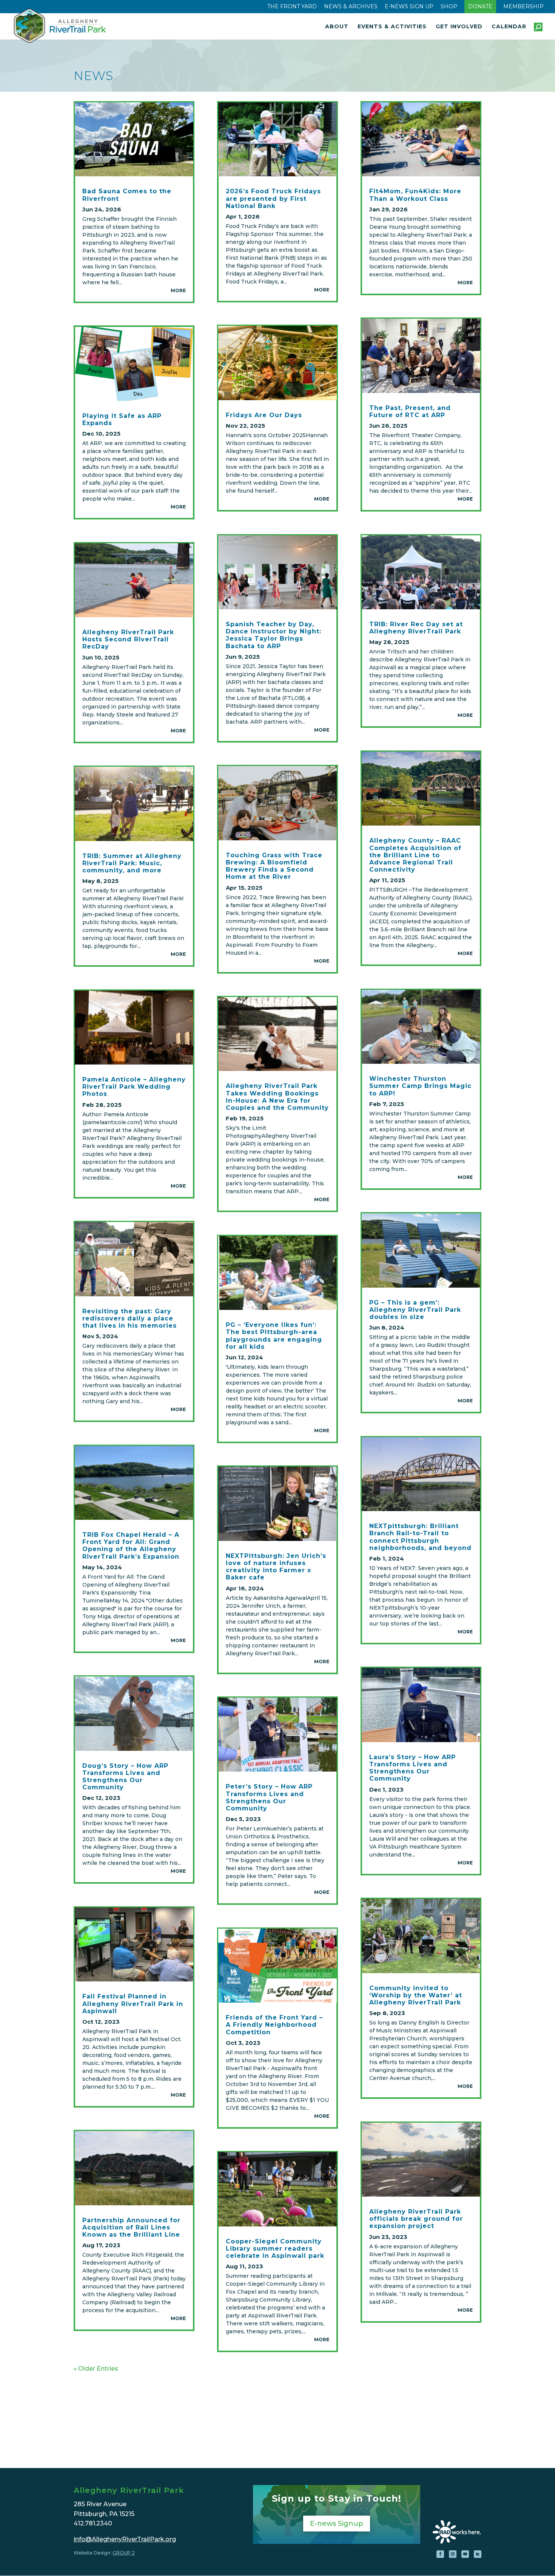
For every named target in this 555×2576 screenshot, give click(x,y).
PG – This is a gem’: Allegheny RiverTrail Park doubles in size (415, 1310)
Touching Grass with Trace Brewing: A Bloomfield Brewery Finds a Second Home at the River (274, 866)
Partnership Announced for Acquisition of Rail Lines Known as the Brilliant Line (131, 2227)
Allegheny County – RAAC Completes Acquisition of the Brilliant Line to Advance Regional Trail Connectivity (415, 855)
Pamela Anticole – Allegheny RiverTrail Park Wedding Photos (134, 1087)
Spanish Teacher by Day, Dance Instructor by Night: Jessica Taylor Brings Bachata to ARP (274, 635)
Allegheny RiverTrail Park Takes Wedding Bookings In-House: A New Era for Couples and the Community (277, 1097)
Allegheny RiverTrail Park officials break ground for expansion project (416, 2219)
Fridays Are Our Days (264, 415)
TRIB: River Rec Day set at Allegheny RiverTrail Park (416, 628)
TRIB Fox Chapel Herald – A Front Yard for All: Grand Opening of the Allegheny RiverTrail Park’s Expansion (131, 1546)
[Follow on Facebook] (440, 2554)
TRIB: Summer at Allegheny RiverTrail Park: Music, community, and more (132, 863)
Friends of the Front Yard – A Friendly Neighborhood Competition (274, 2025)
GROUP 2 (124, 2553)
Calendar (509, 27)
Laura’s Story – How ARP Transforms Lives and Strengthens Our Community (412, 1768)
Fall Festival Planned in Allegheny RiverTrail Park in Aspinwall (133, 2004)
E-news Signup (337, 2524)
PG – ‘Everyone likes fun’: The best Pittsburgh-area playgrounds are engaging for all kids (274, 1336)
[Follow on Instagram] (453, 2554)
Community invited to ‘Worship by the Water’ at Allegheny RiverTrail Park (416, 1995)
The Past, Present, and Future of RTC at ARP (410, 411)
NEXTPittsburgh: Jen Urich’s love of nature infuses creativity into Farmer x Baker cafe (276, 1567)
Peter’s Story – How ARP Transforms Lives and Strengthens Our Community (269, 1797)
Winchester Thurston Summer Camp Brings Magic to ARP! (420, 1086)
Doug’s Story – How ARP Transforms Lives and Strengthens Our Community (125, 1777)
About (337, 27)
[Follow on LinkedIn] (478, 2554)
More (178, 290)
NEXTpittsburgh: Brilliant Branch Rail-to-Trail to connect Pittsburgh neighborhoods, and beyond (420, 1537)
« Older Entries (96, 2369)
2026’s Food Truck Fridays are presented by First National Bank (273, 198)
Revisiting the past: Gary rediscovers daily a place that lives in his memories (129, 1318)
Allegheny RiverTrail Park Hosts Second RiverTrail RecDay (128, 639)
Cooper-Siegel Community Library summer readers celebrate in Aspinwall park (275, 2249)
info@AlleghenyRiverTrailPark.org (125, 2539)
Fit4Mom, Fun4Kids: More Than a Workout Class (415, 195)
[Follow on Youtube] (465, 2554)
